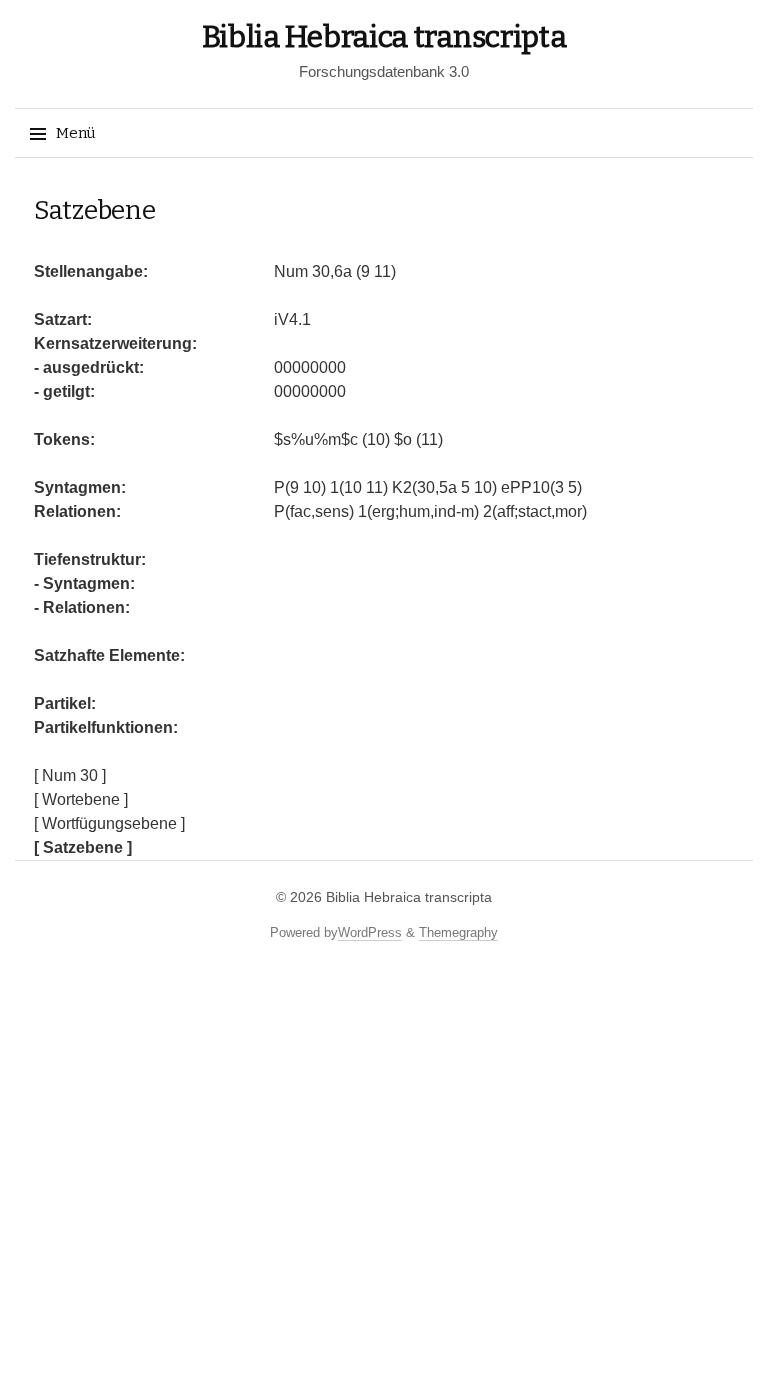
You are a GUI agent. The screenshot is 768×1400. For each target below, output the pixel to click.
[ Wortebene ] (81, 799)
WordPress (370, 932)
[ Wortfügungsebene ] (109, 823)
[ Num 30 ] (70, 775)
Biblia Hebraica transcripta (384, 37)
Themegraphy (458, 932)
